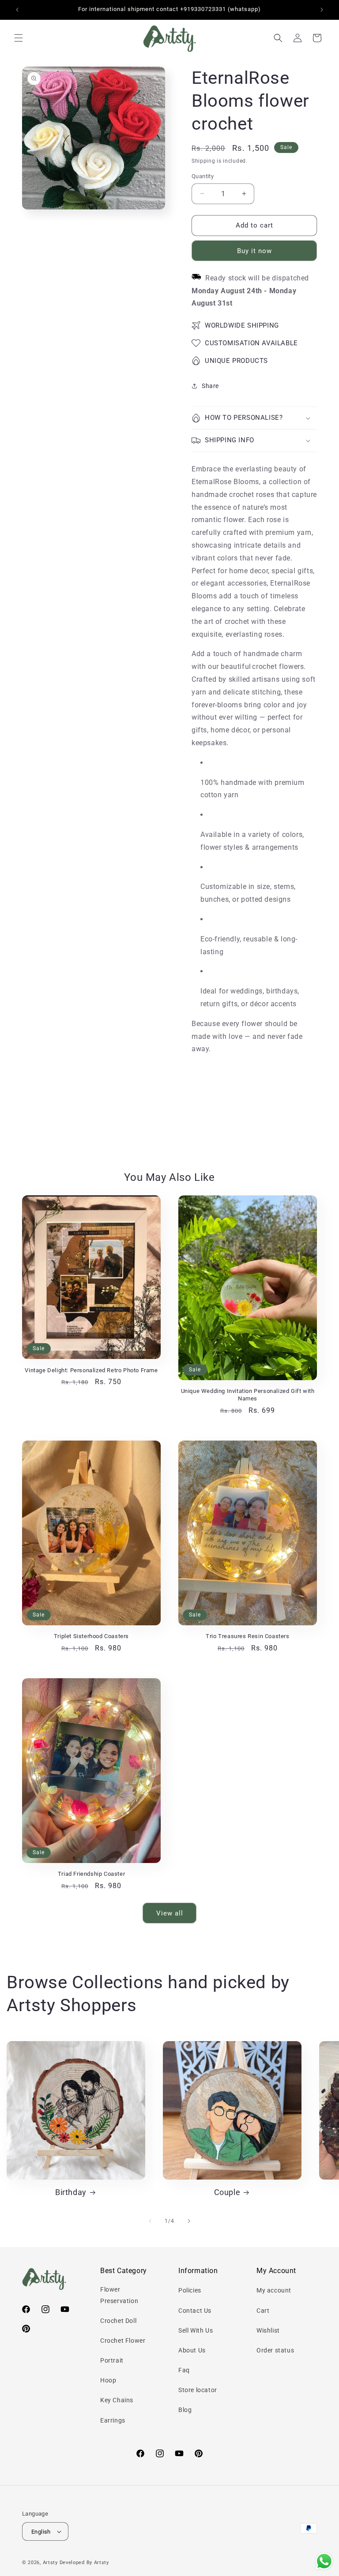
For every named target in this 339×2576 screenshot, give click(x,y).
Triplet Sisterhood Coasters (91, 1636)
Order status (275, 2350)
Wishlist (268, 2330)
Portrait (112, 2360)
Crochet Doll (118, 2321)
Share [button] (210, 386)
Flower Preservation (119, 2295)
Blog (185, 2410)
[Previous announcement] (17, 10)
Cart (263, 2311)
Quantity (203, 176)
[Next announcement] (322, 10)
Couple (227, 2192)
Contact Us (195, 2311)
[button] (19, 38)
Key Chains (117, 2400)
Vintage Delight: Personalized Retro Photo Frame (91, 1370)
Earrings (113, 2420)
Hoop (108, 2380)
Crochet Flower (123, 2341)
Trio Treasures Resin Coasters (247, 1636)
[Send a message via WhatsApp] (324, 2561)
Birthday (71, 2192)
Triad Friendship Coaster (91, 1874)
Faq (184, 2370)
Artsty (50, 2563)
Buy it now (254, 251)
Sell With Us (196, 2330)
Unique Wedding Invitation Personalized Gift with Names (248, 1395)
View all (170, 1913)
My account (274, 2290)
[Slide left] (150, 2221)
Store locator (198, 2390)
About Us (192, 2350)
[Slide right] (189, 2221)
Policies (190, 2290)
